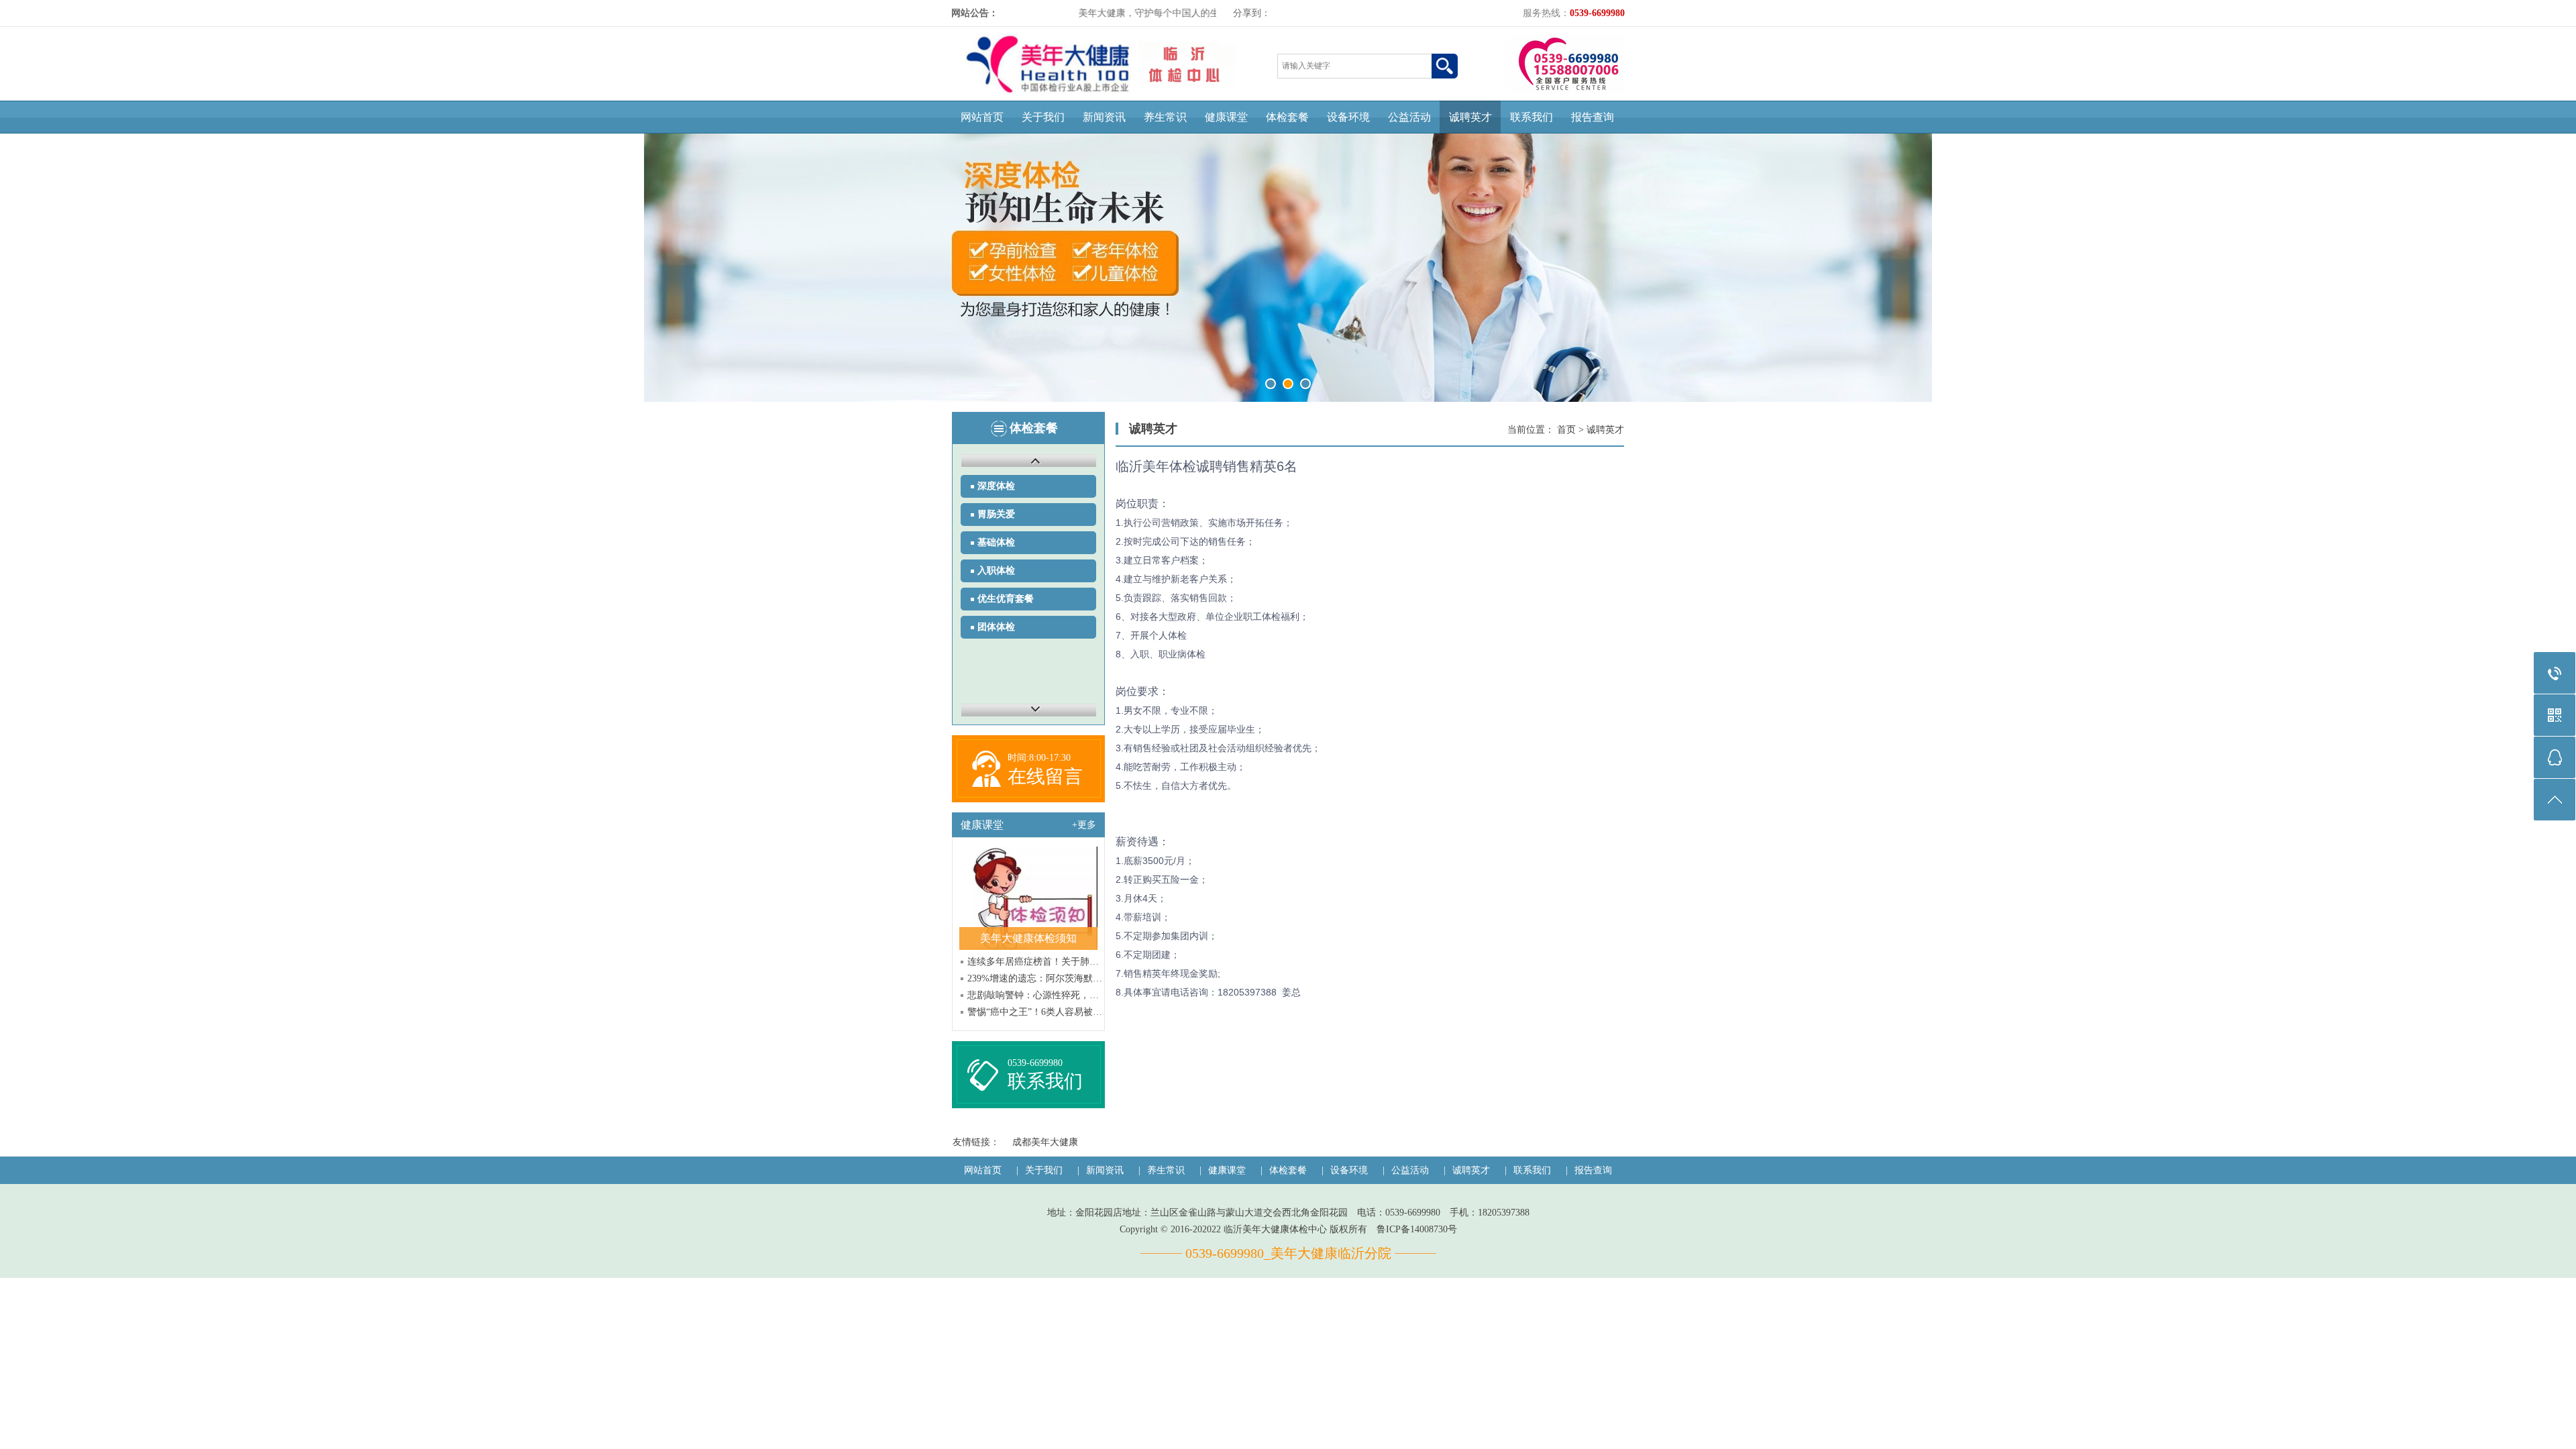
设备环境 (1348, 117)
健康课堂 (1226, 117)
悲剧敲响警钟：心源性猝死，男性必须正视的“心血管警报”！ (1035, 995)
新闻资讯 (1104, 117)
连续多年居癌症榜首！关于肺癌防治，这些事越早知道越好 (1035, 962)
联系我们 (1532, 117)
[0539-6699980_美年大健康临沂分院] (1104, 91)
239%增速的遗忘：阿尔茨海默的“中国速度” (1035, 978)
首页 (1566, 430)
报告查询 (1593, 117)
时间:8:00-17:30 (1039, 758)
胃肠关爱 (996, 514)
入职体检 (996, 571)
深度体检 (996, 486)
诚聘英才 (1470, 117)
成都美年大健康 (1045, 1142)
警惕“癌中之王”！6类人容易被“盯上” (1035, 1012)
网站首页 (982, 117)
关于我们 (1043, 117)
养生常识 (1165, 117)
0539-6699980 (1035, 1063)
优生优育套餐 (1006, 599)
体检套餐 (1287, 117)
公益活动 (1409, 117)
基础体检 (996, 542)
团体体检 (996, 627)
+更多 (1084, 825)
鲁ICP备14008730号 (1417, 1229)
